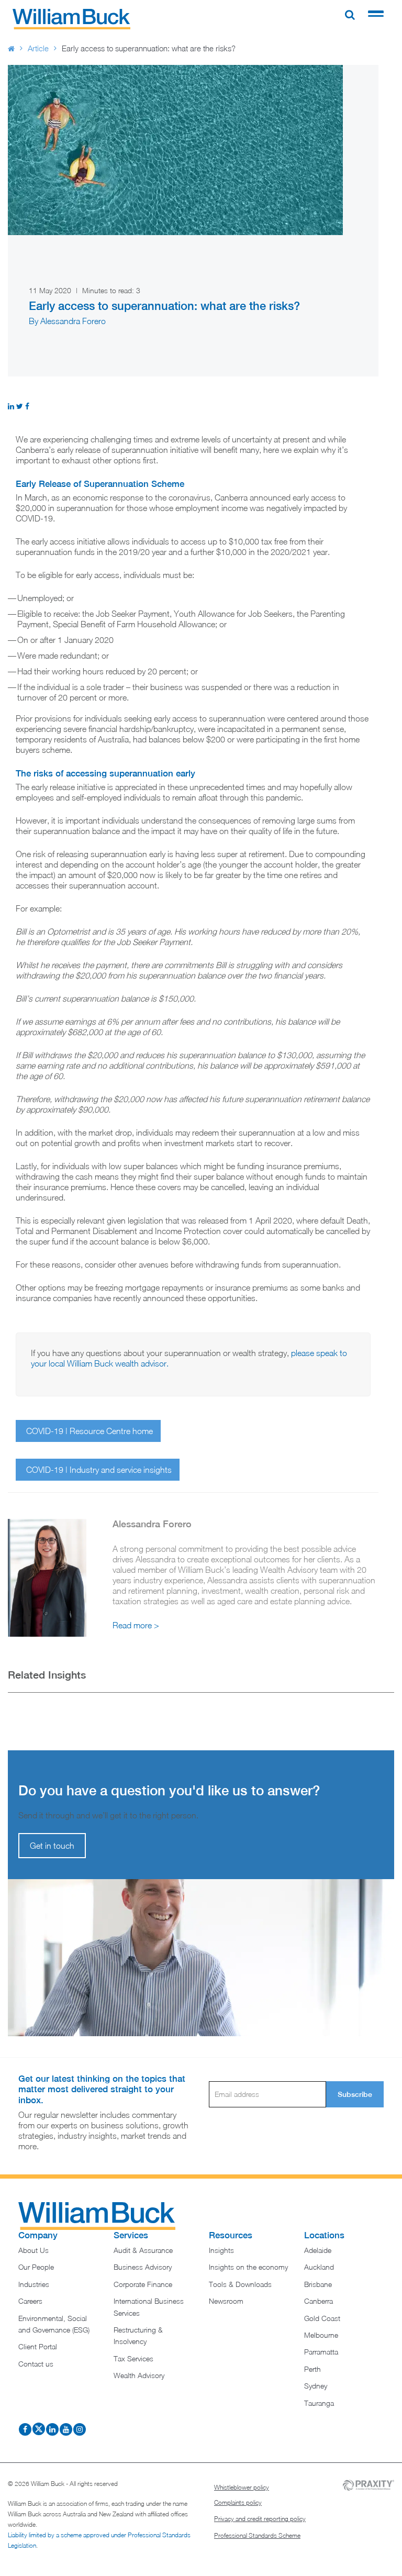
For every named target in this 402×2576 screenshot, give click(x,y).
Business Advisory (143, 2267)
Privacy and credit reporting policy (260, 2519)
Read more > (136, 1625)
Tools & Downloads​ (240, 2284)
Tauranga (319, 2403)
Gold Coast (322, 2318)
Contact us (36, 2364)
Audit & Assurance (143, 2250)
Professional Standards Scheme (257, 2535)
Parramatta (321, 2352)
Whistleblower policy (242, 2487)
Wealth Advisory (139, 2375)
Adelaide (318, 2250)
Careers (30, 2301)
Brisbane (318, 2284)
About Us (33, 2250)
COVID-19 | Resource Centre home (90, 1431)
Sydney (316, 2386)
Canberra (319, 2301)
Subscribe (355, 2094)
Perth (312, 2369)
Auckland (319, 2267)
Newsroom (226, 2301)
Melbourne (321, 2335)
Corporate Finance (143, 2284)
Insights (221, 2250)
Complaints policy (238, 2502)
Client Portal (38, 2346)
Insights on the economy (248, 2267)
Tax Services (133, 2358)
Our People (36, 2267)
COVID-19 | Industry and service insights (99, 1470)
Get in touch (52, 1846)
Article (38, 48)
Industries (34, 2284)
